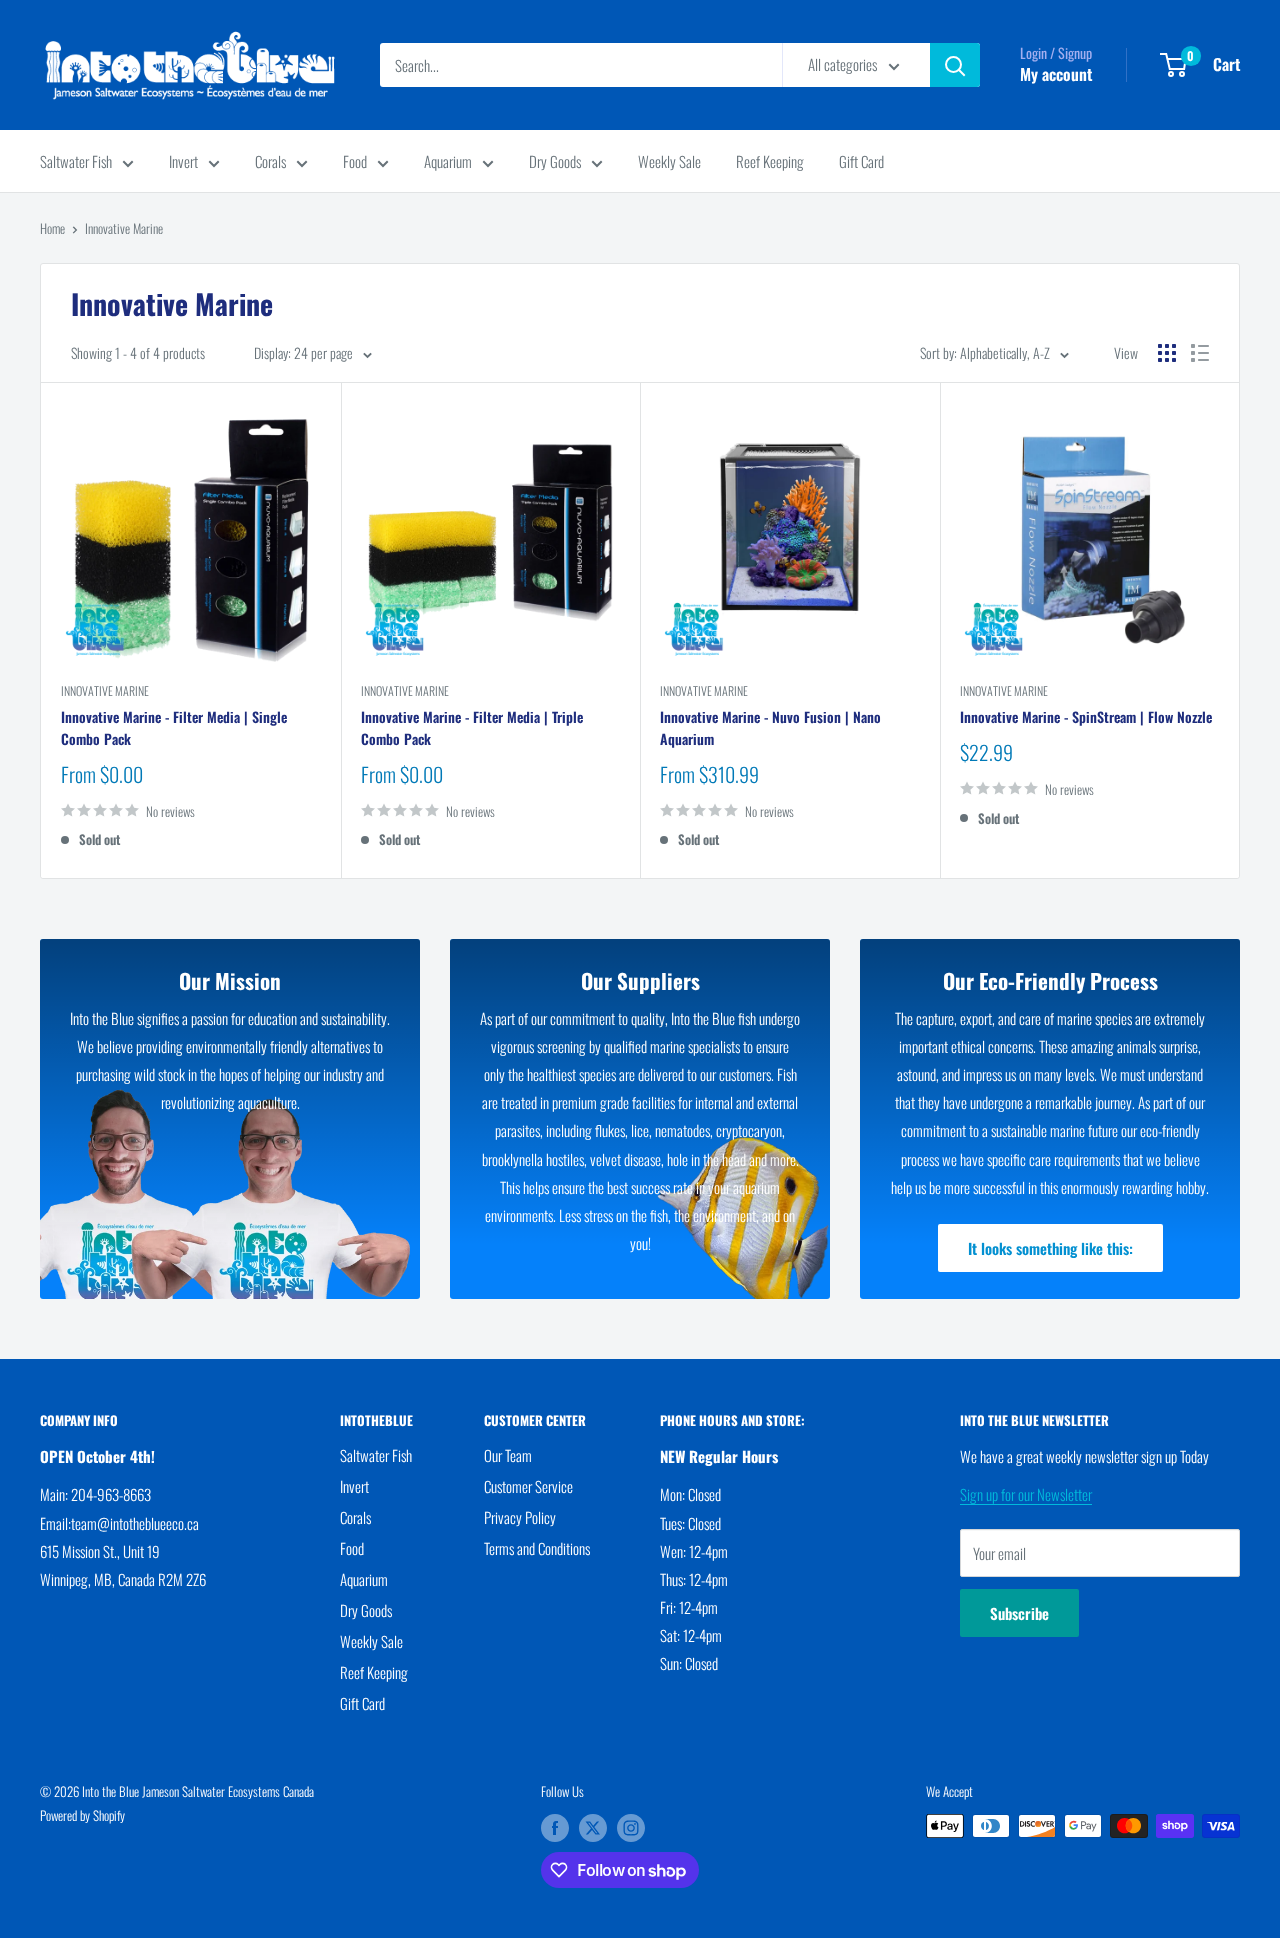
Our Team (508, 1455)
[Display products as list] (1200, 353)
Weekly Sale (669, 161)
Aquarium (448, 161)
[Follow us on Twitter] (593, 1828)
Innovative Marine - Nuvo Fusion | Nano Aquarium (770, 727)
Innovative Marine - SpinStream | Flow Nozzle (1086, 716)
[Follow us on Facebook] (555, 1828)
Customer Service (528, 1486)
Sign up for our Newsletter (1026, 1494)
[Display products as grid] (1167, 353)
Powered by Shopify (82, 1815)
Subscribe (1019, 1613)
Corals (270, 161)
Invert (183, 161)
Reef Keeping (770, 161)
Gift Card (861, 161)
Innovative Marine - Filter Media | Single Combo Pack (174, 727)
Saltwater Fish (76, 161)
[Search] (955, 65)
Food (355, 161)
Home (52, 228)
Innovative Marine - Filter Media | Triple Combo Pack (472, 727)
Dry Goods (555, 161)
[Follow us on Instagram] (631, 1828)
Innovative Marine (124, 228)
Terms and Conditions (537, 1548)
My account (1056, 74)
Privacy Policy (520, 1517)
